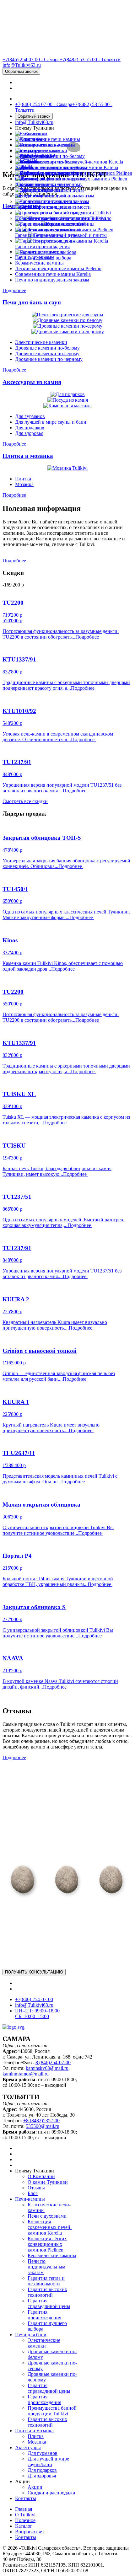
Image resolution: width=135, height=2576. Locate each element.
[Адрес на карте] (67, 1288)
